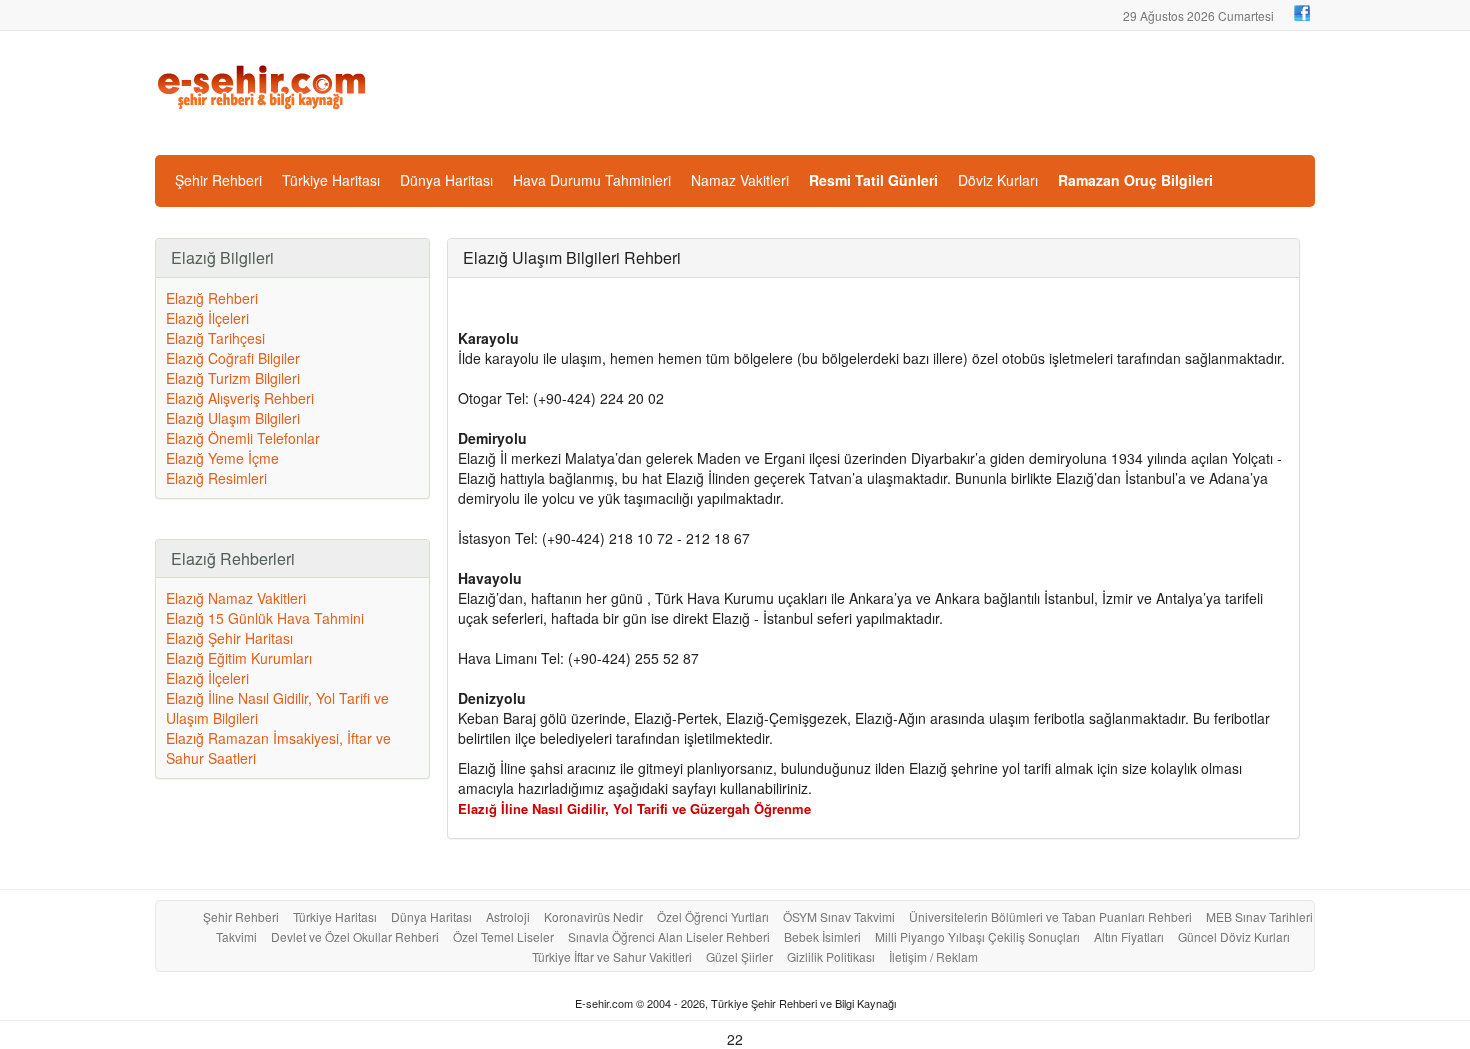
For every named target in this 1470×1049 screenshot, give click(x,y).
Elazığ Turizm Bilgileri (233, 378)
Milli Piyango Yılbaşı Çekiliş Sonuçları (977, 936)
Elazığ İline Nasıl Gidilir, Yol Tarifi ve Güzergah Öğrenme (634, 808)
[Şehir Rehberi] (263, 85)
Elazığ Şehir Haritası (229, 638)
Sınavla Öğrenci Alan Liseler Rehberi (669, 936)
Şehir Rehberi (218, 180)
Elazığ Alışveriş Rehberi (240, 398)
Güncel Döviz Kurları (1234, 936)
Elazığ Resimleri (216, 478)
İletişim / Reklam (933, 956)
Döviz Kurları (998, 180)
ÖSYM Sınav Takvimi (839, 916)
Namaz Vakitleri (740, 180)
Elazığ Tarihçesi (215, 338)
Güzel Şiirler (739, 956)
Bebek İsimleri (822, 936)
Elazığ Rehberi (212, 298)
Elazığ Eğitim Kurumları (239, 658)
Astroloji (508, 916)
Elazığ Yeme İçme (222, 458)
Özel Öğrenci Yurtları (713, 916)
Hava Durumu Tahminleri (592, 180)
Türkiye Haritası (331, 180)
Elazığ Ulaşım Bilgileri (233, 418)
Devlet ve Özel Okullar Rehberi (355, 936)
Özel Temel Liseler (503, 936)
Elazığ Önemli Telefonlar (243, 438)
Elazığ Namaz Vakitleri (236, 598)
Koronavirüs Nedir (593, 916)
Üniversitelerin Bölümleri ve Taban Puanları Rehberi (1050, 916)
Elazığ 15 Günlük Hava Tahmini (265, 618)
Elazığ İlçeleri (207, 318)
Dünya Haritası (446, 180)
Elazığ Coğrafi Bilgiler (233, 358)
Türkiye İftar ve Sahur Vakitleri (612, 956)
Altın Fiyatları (1129, 936)
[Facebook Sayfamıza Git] (1302, 13)
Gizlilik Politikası (831, 956)
